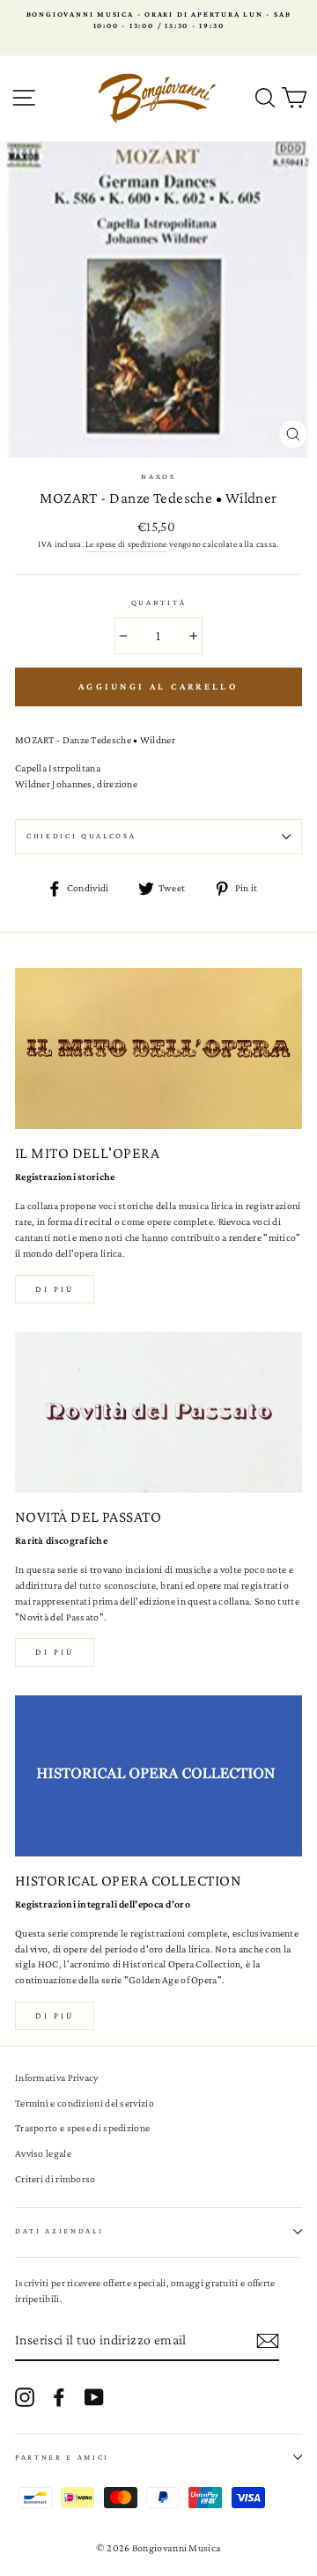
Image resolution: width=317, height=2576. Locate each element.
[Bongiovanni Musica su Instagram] (25, 2397)
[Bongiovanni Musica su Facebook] (59, 2397)
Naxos (158, 476)
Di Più (55, 2015)
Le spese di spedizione (126, 544)
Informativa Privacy (57, 2078)
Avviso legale (43, 2153)
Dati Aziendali (59, 2231)
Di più (55, 1289)
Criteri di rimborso (55, 2179)
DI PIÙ (55, 1652)
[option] (158, 21)
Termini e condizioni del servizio (85, 2103)
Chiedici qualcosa (81, 836)
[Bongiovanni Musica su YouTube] (94, 2397)
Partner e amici (62, 2457)
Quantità (158, 602)
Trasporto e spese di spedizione (82, 2128)
